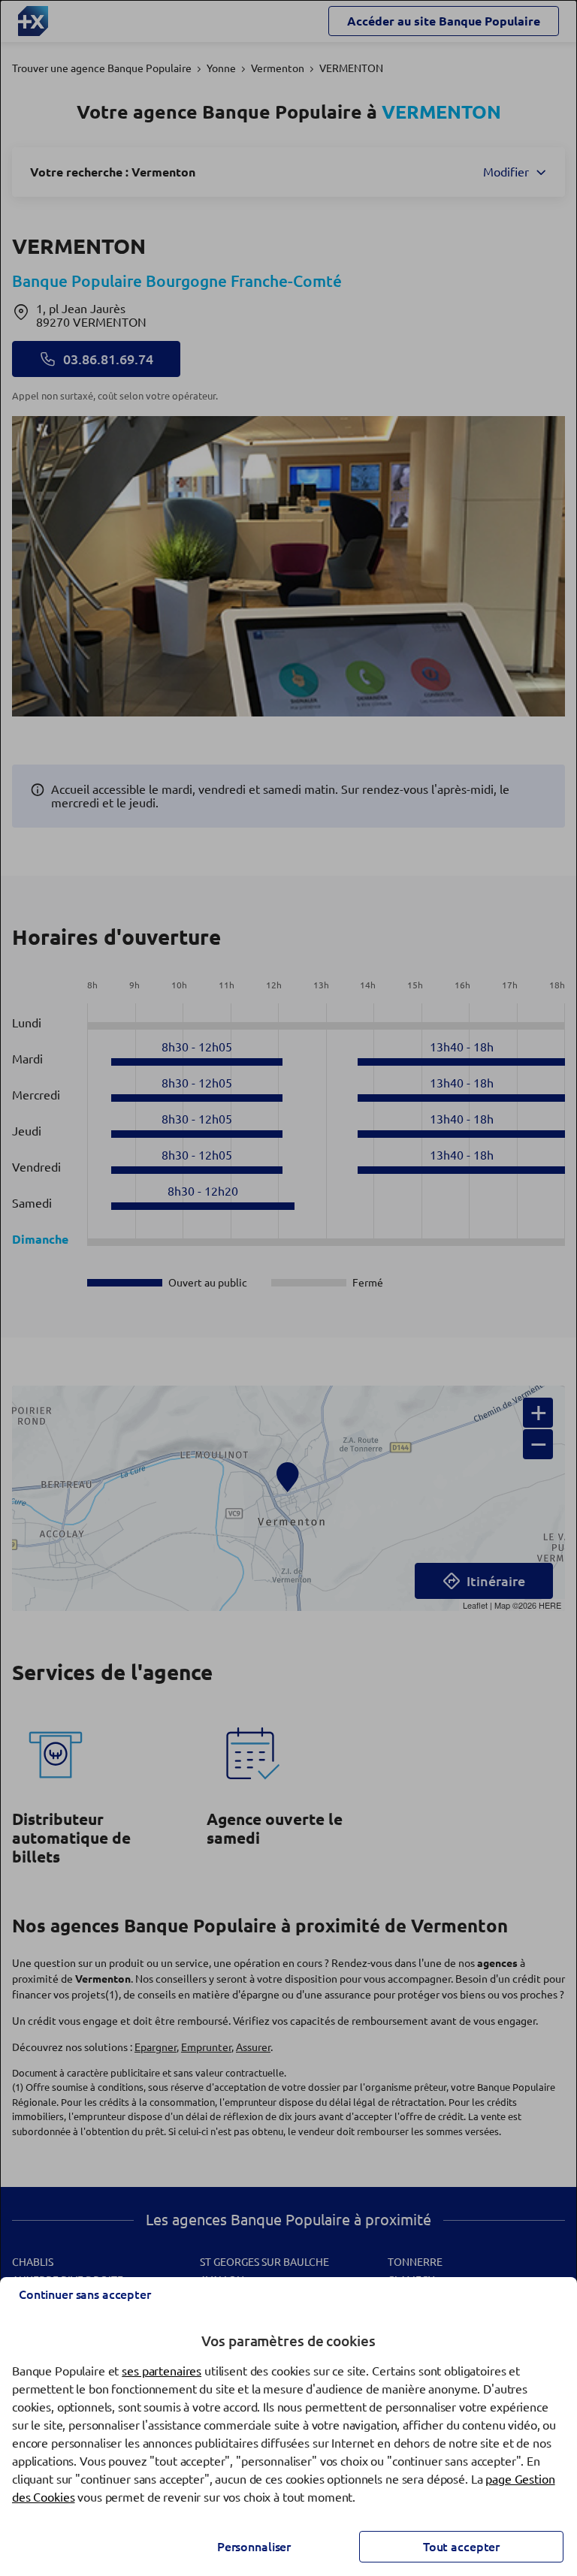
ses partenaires (162, 2371)
